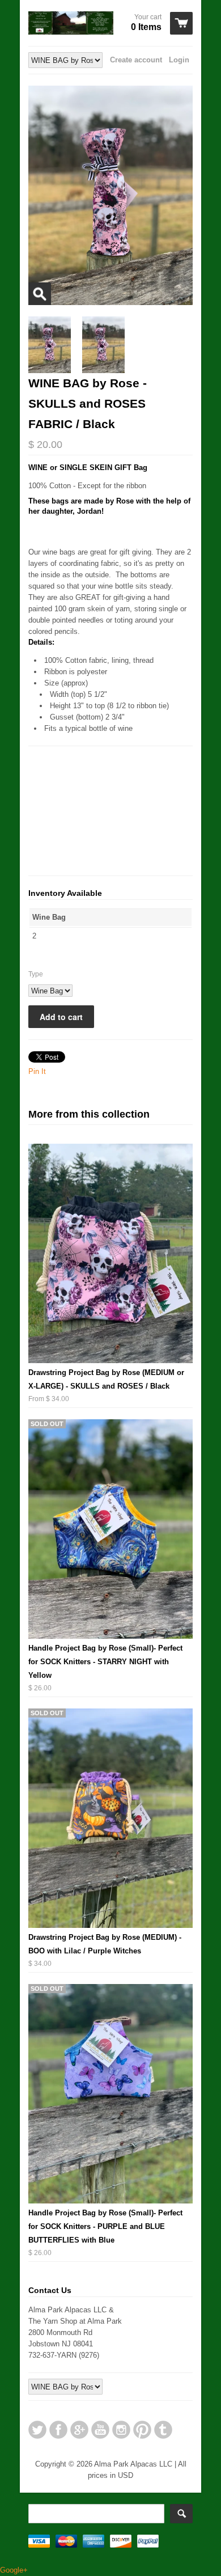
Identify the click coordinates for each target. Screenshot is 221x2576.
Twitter (37, 2430)
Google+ (79, 2430)
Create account (136, 60)
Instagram (121, 2430)
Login (179, 60)
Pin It (37, 1071)
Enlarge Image (40, 294)
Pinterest (142, 2430)
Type (36, 974)
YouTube (100, 2430)
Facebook (58, 2430)
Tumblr (163, 2430)
